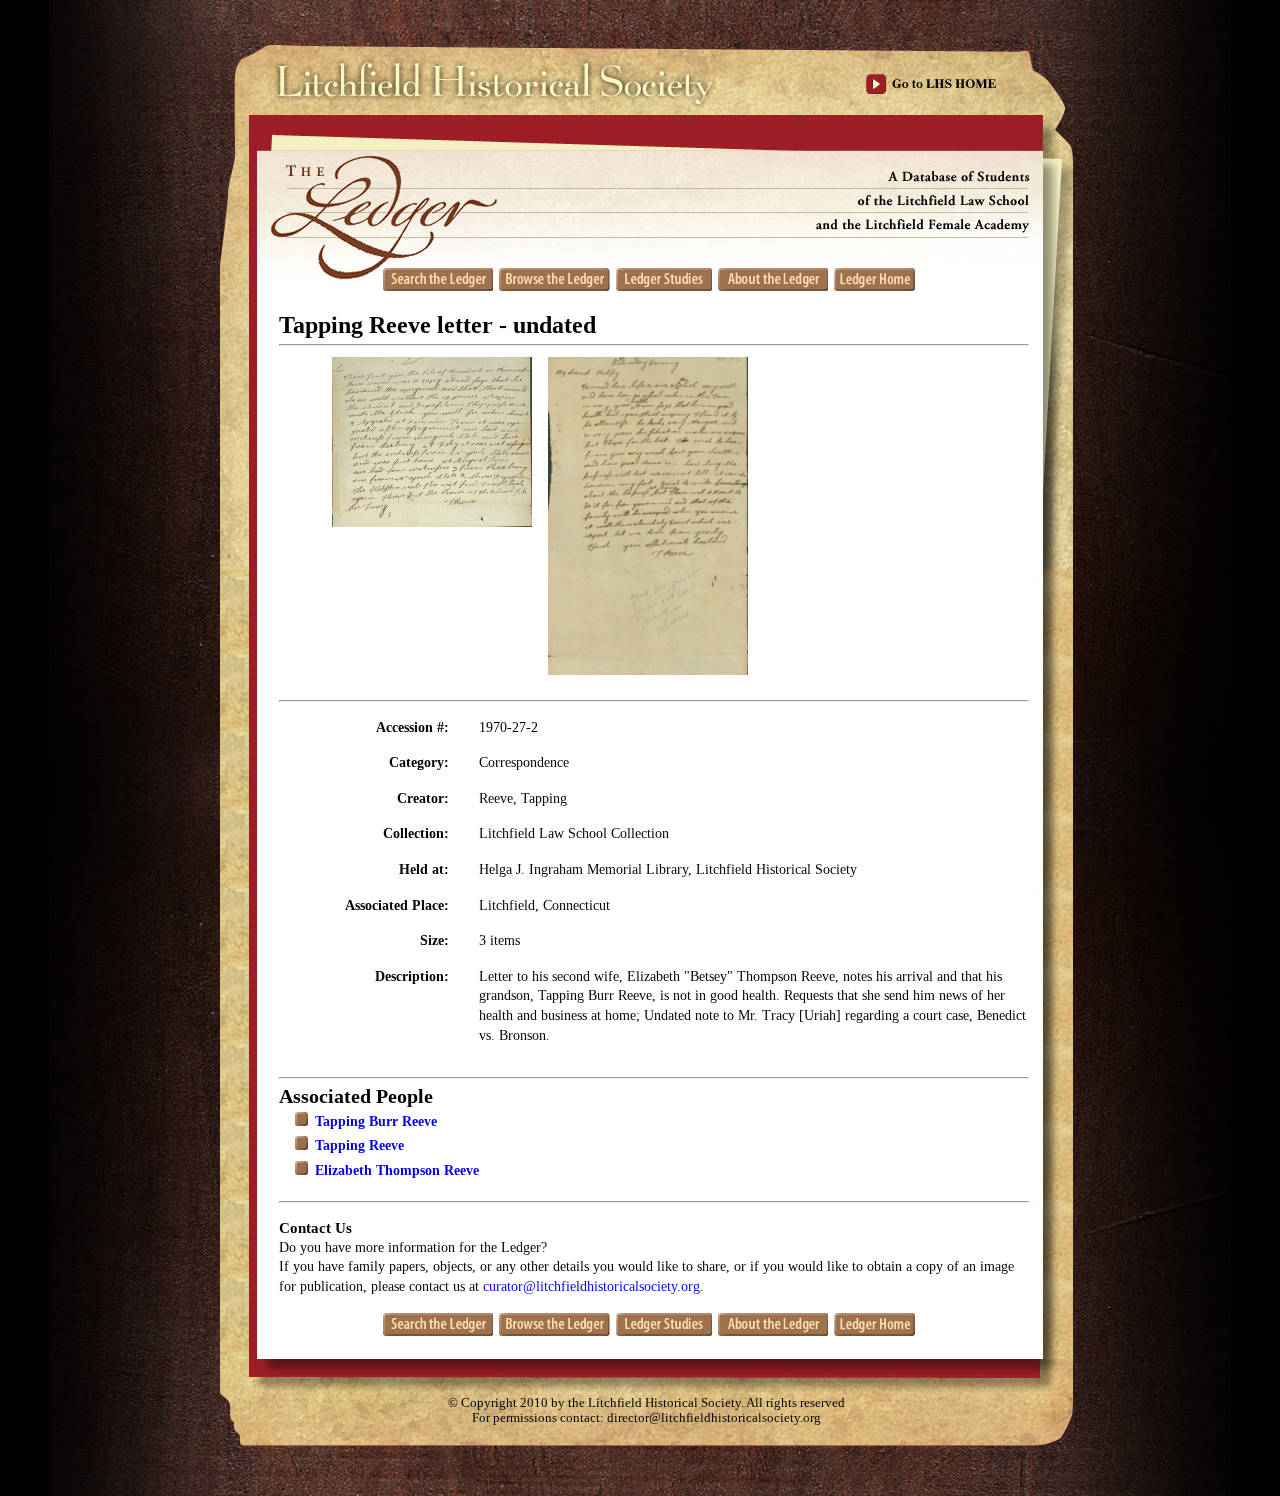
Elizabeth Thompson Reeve (397, 1170)
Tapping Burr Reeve (376, 1121)
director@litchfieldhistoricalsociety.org (714, 1418)
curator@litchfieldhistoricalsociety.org (591, 1286)
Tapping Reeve (359, 1145)
